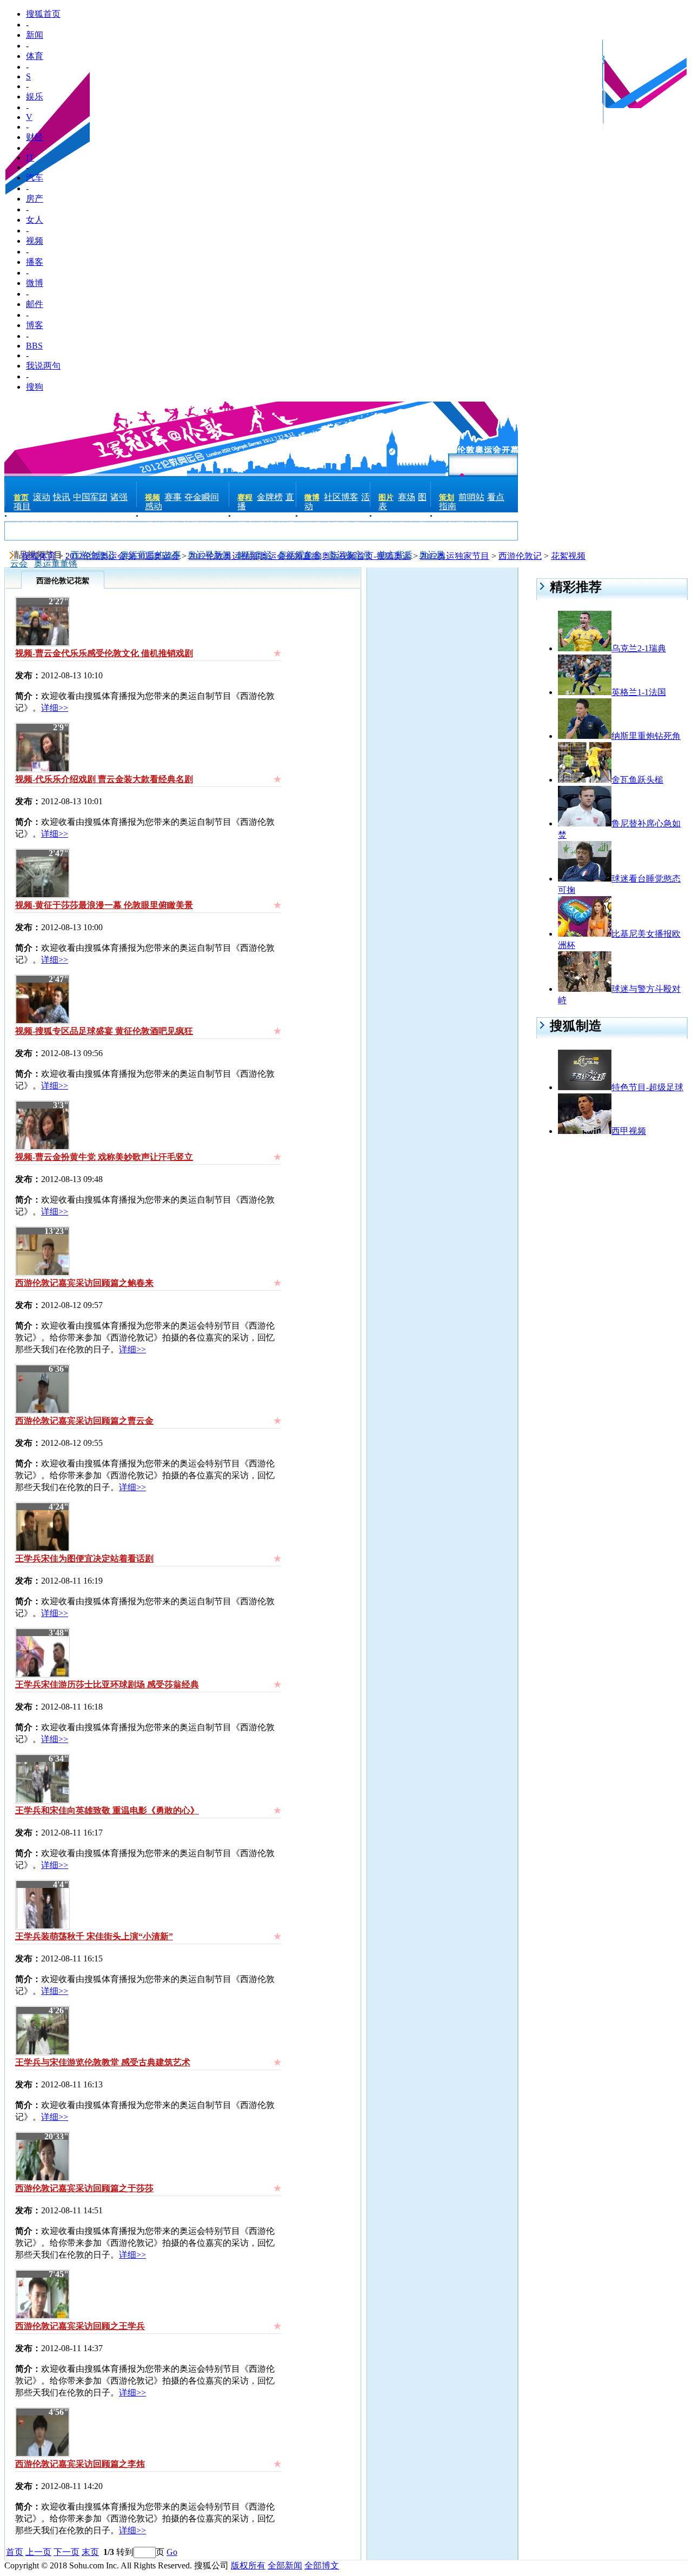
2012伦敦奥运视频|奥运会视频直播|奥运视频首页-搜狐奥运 (300, 556)
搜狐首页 (43, 14)
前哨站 (471, 497)
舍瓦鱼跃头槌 (637, 780)
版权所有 (248, 2565)
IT (30, 158)
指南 (448, 506)
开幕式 (64, 526)
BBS (34, 346)
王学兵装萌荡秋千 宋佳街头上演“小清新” (94, 1936)
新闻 (35, 35)
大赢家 (337, 526)
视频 (35, 241)
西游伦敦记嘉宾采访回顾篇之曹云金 (84, 1421)
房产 (35, 199)
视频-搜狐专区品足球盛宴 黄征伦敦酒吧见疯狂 (104, 1031)
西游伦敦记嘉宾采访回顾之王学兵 (80, 2326)
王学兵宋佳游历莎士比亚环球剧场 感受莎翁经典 (107, 1684)
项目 (22, 506)
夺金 (387, 526)
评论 (108, 526)
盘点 (407, 526)
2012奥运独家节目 (455, 556)
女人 (35, 220)
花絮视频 (568, 556)
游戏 (313, 526)
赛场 (407, 497)
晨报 (459, 534)
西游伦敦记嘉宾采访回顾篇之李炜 (80, 2464)
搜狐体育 (39, 556)
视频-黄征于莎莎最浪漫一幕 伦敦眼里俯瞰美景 (104, 905)
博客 (35, 325)
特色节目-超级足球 (647, 1087)
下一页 (66, 2552)
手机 (34, 534)
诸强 (119, 497)
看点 (496, 497)
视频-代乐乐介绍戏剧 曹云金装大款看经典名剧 (104, 779)
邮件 (35, 304)
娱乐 (35, 96)
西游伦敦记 (520, 556)
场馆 (266, 526)
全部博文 (322, 2565)
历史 (246, 526)
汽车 (35, 178)
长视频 (195, 526)
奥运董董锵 (56, 563)
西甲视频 (629, 1131)
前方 (88, 526)
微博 (35, 283)
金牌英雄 (31, 526)
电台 (165, 534)
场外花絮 (162, 526)
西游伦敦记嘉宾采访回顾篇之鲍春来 (84, 1283)
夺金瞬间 (202, 497)
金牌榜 (270, 497)
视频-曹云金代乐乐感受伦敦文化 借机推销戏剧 (104, 653)
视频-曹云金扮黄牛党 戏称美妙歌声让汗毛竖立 (104, 1157)
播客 (35, 262)
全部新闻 (285, 2565)
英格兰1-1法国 (639, 692)
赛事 (173, 497)
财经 (35, 137)
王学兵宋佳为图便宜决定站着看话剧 (84, 1559)
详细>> (55, 708)
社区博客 (341, 497)
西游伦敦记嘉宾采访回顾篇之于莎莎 (84, 2188)
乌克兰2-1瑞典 (639, 648)
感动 (154, 506)
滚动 (42, 497)
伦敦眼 (452, 526)
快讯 (62, 497)
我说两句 (43, 366)
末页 (90, 2552)
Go (172, 2552)
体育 (35, 56)
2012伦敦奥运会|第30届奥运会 (122, 556)
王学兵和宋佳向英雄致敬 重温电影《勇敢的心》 (107, 1810)
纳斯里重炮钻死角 (646, 736)
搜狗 (35, 387)
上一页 (38, 2552)
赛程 (245, 498)
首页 (21, 498)
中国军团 (90, 497)
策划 (447, 498)
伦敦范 (481, 526)
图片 (386, 498)
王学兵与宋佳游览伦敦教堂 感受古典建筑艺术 (103, 2062)
